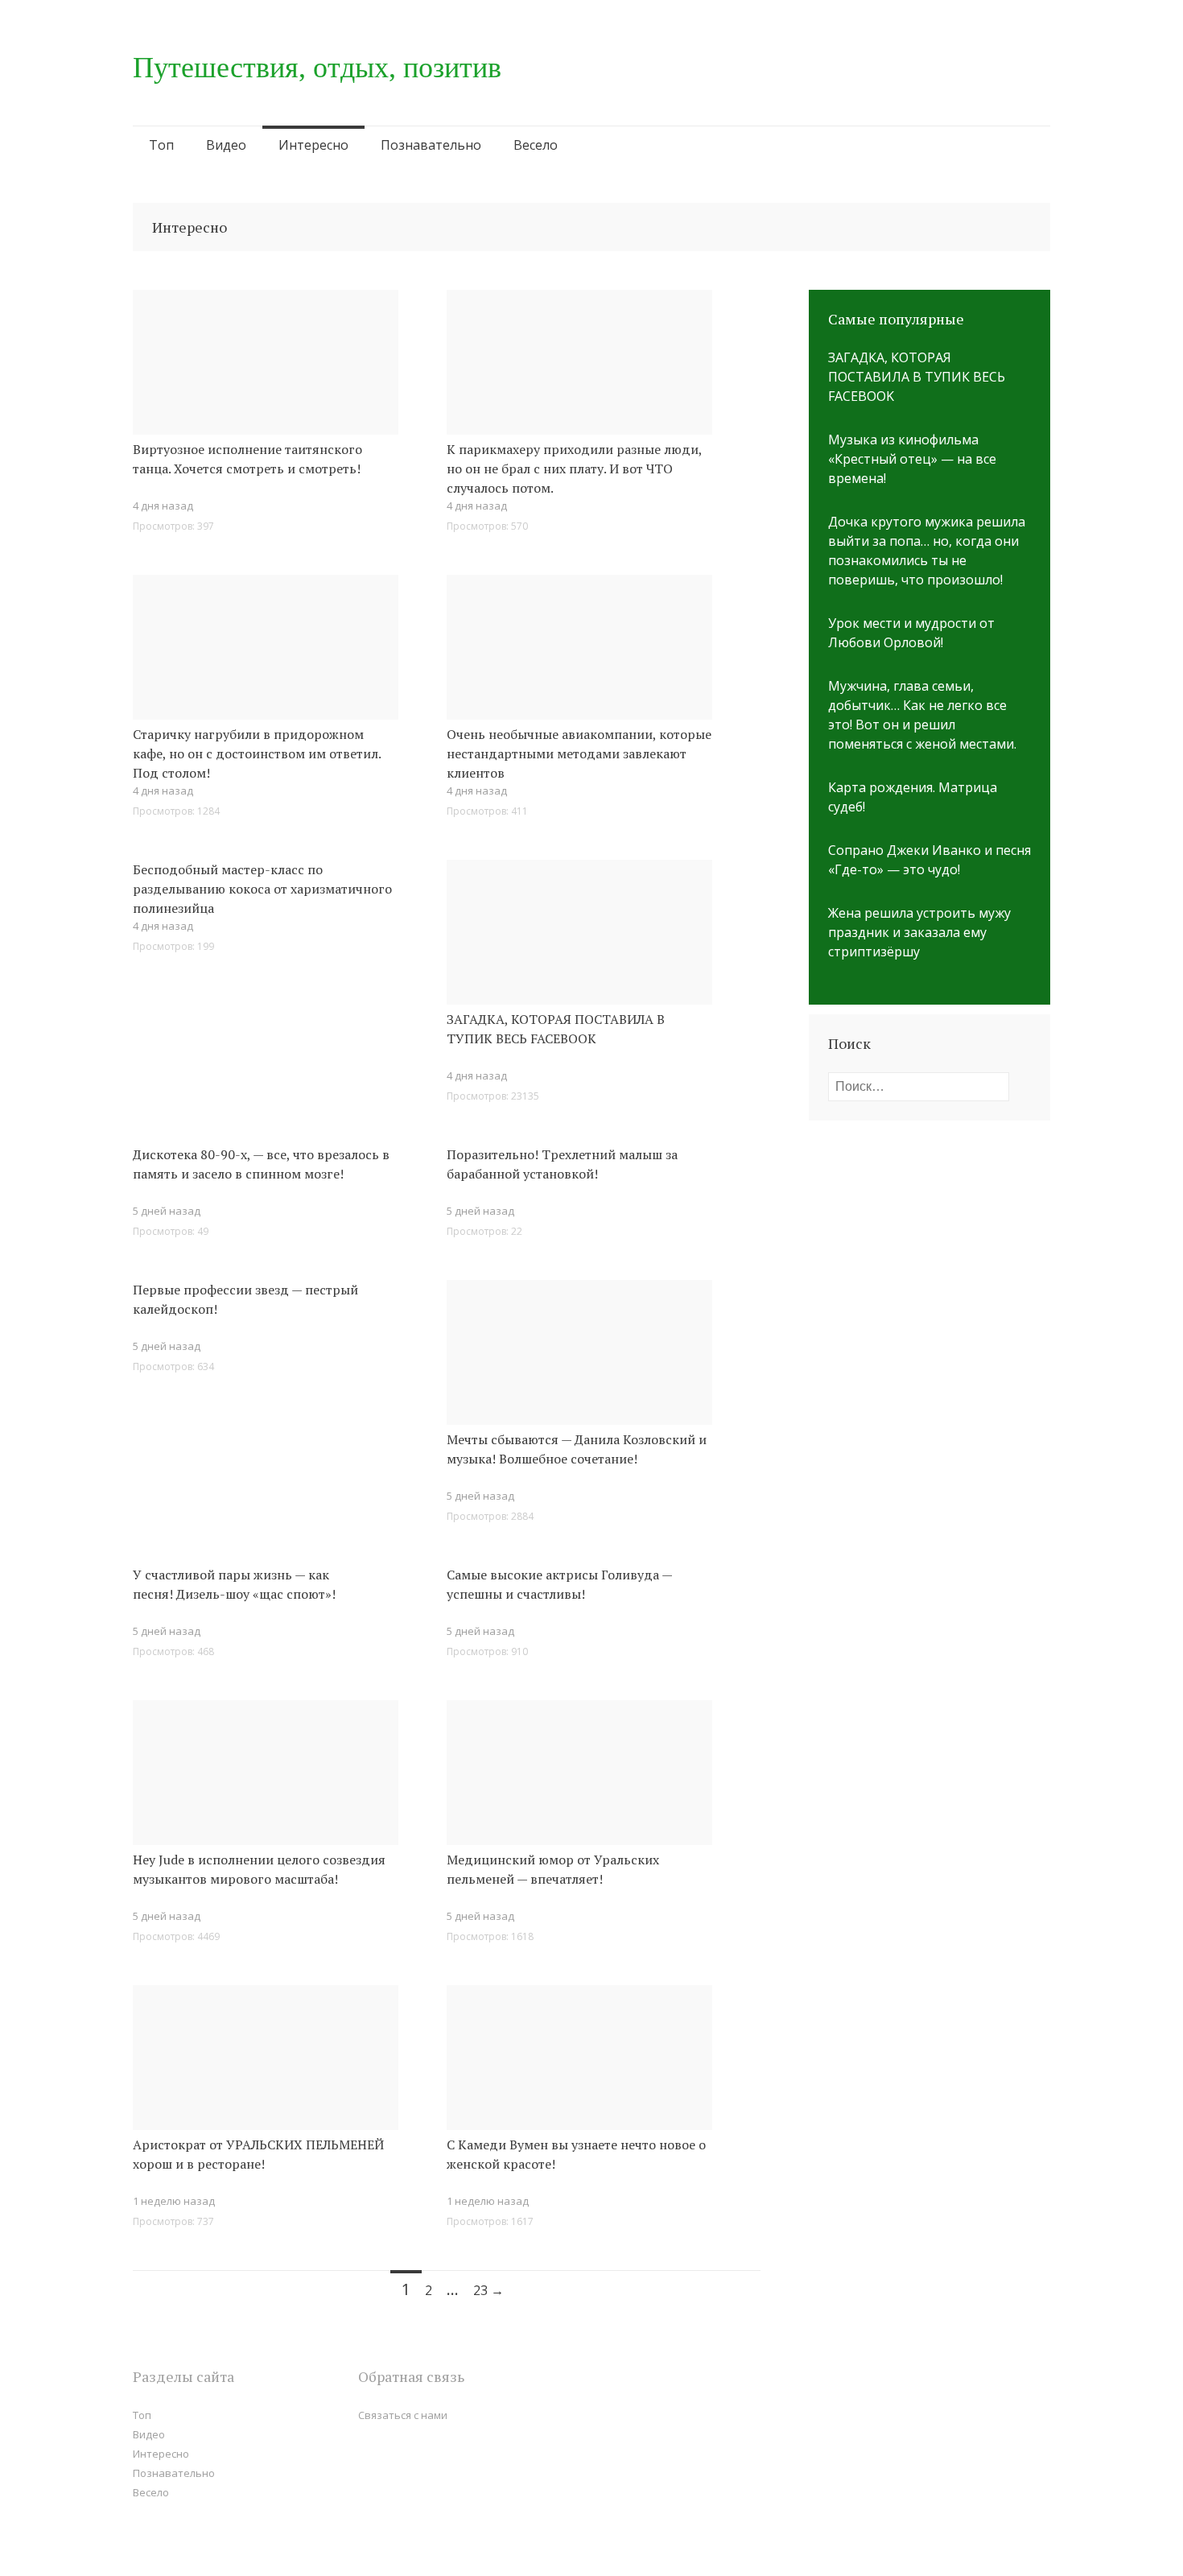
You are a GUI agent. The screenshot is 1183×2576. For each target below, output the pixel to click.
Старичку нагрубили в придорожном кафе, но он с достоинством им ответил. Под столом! (257, 753)
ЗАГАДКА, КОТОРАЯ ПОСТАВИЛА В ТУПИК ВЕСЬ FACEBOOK (556, 1029)
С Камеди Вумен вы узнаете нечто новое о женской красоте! (576, 2154)
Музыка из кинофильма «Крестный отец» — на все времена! (912, 459)
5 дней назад (480, 1496)
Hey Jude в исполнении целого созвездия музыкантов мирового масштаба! (259, 1869)
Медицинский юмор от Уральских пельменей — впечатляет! (553, 1869)
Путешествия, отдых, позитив (317, 68)
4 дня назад (163, 506)
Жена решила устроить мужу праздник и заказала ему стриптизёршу (919, 932)
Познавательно (431, 145)
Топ (161, 145)
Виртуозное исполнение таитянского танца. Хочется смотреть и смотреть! (247, 459)
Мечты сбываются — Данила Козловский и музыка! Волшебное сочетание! (577, 1449)
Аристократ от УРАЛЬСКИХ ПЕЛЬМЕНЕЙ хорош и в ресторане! (258, 2154)
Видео (226, 145)
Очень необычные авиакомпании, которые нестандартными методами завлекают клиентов (579, 753)
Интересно (313, 145)
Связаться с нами (403, 2415)
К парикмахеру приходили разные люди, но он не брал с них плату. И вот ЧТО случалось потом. (574, 469)
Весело (536, 145)
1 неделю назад (174, 2201)
